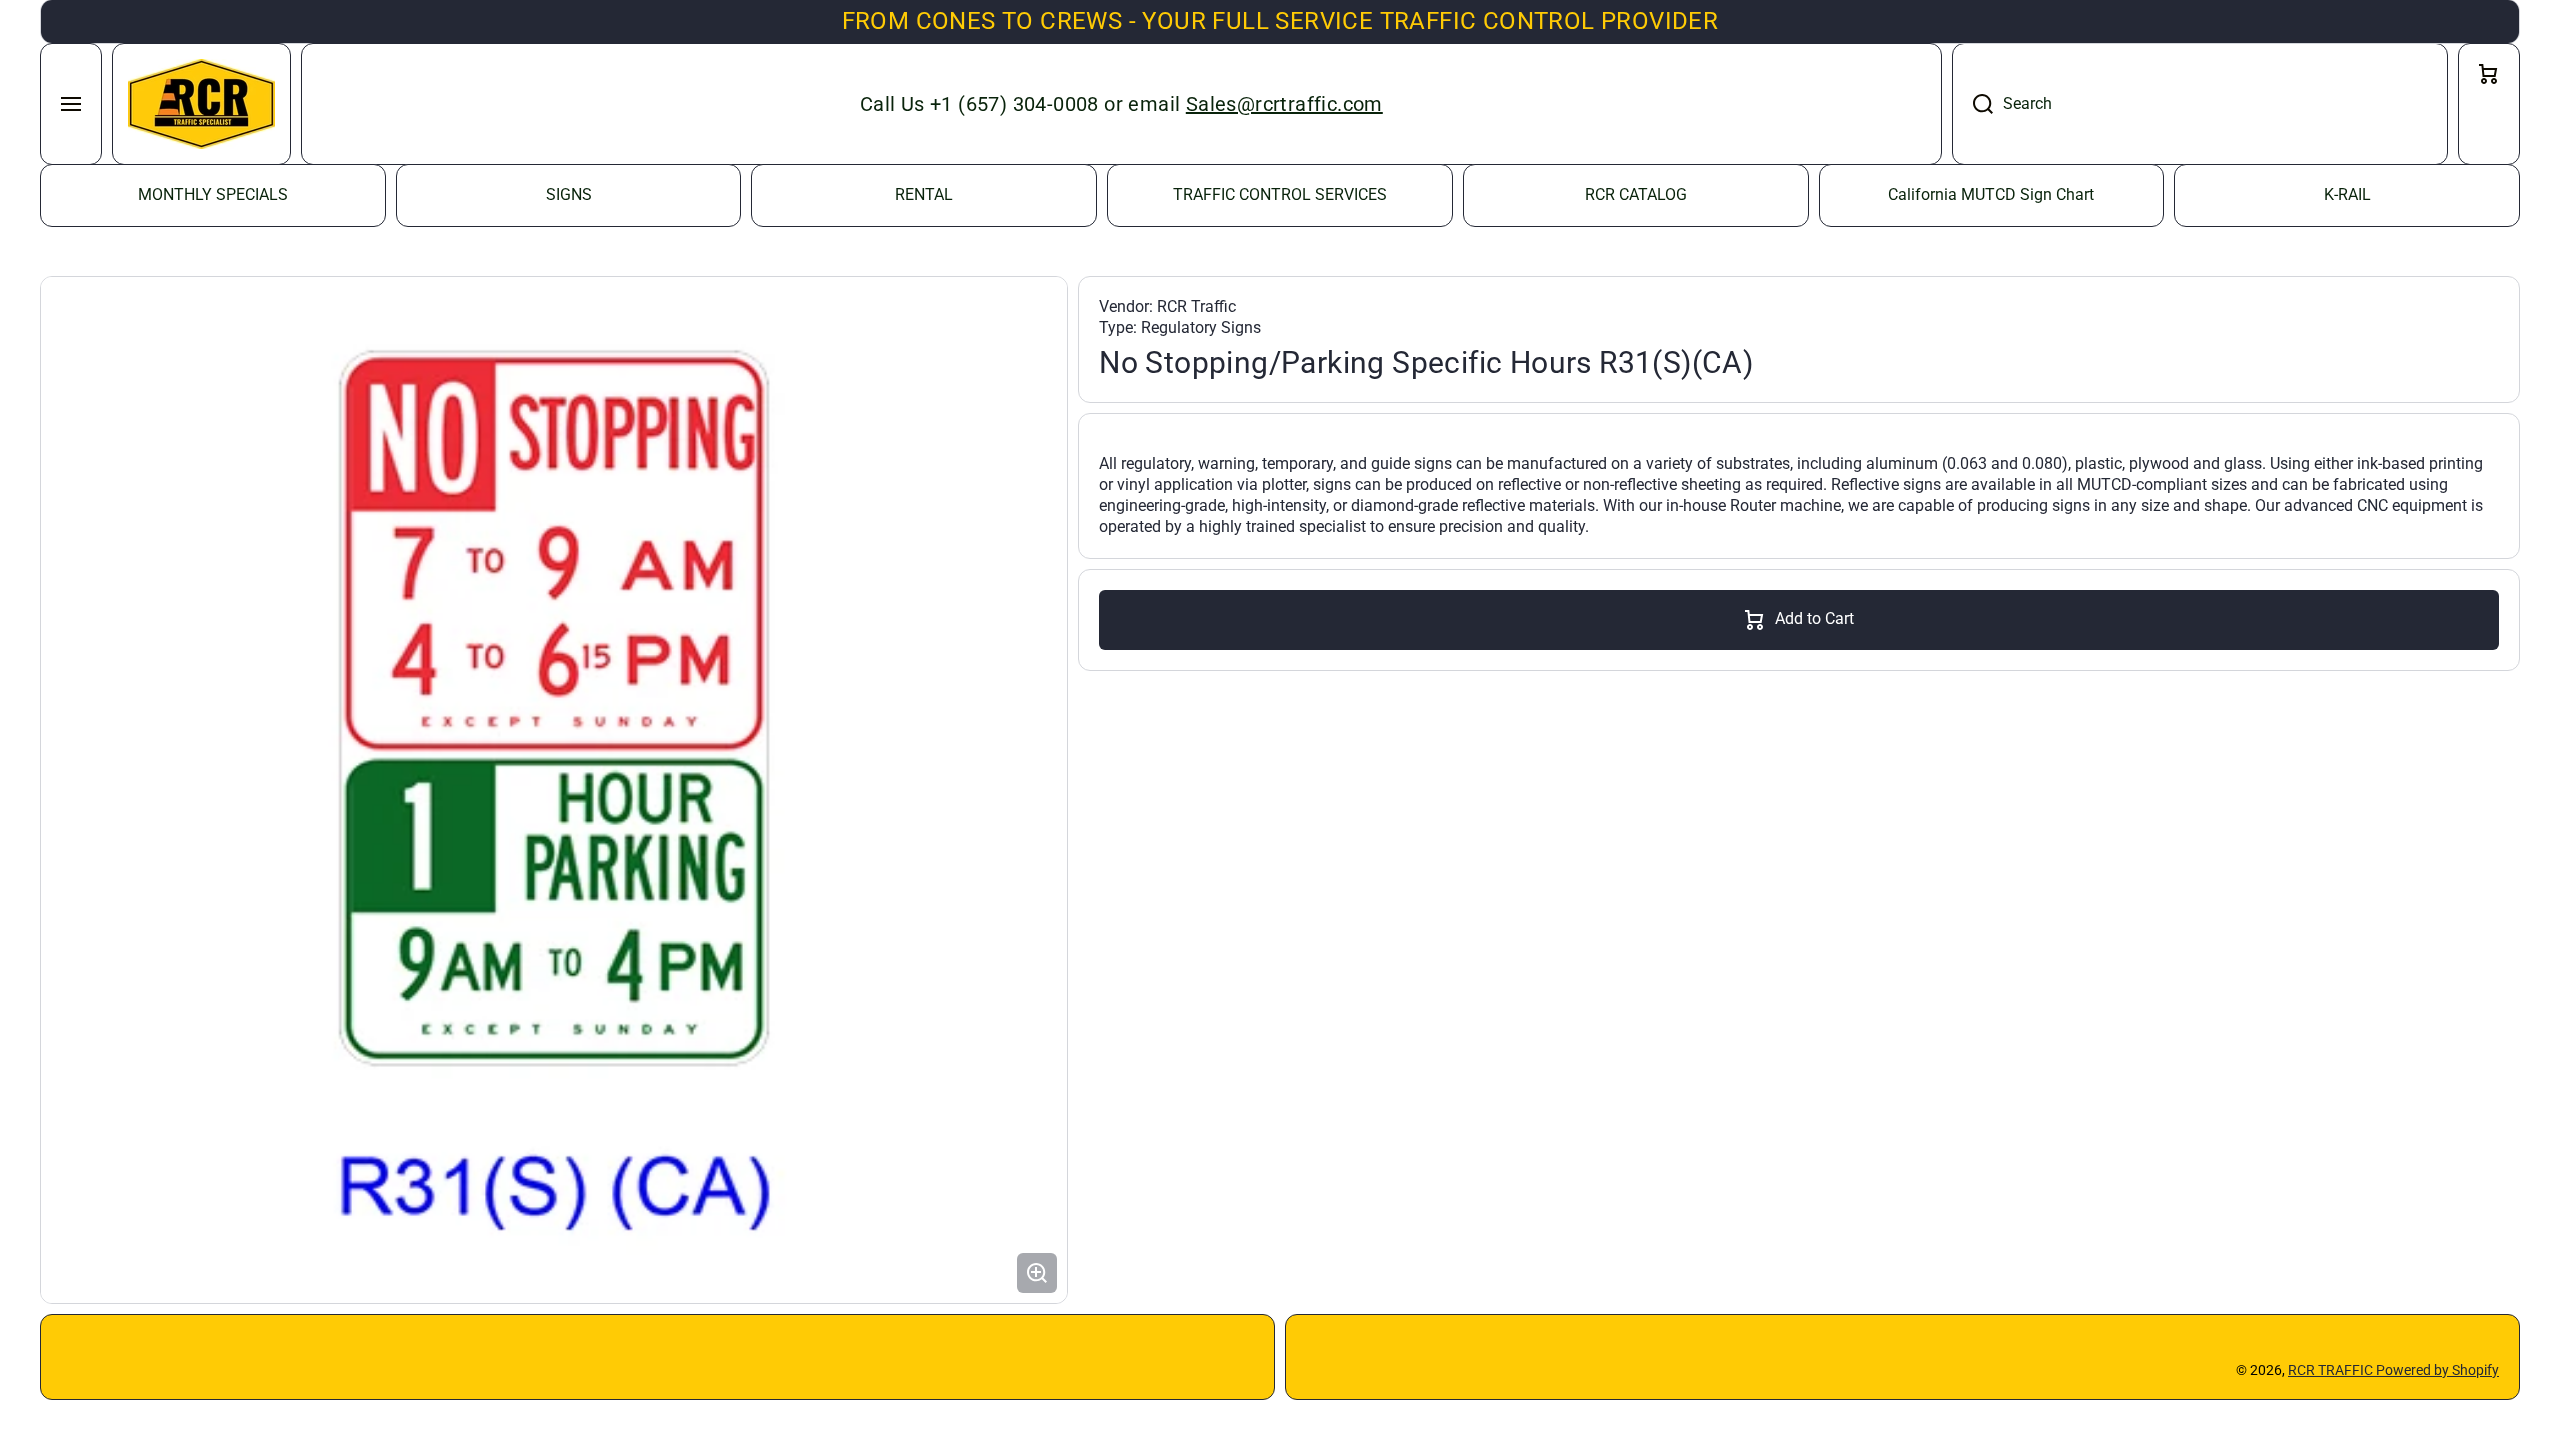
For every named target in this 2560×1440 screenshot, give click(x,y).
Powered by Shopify (2437, 1370)
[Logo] (201, 104)
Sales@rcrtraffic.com (1284, 104)
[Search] (1972, 104)
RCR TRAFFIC (2332, 1370)
